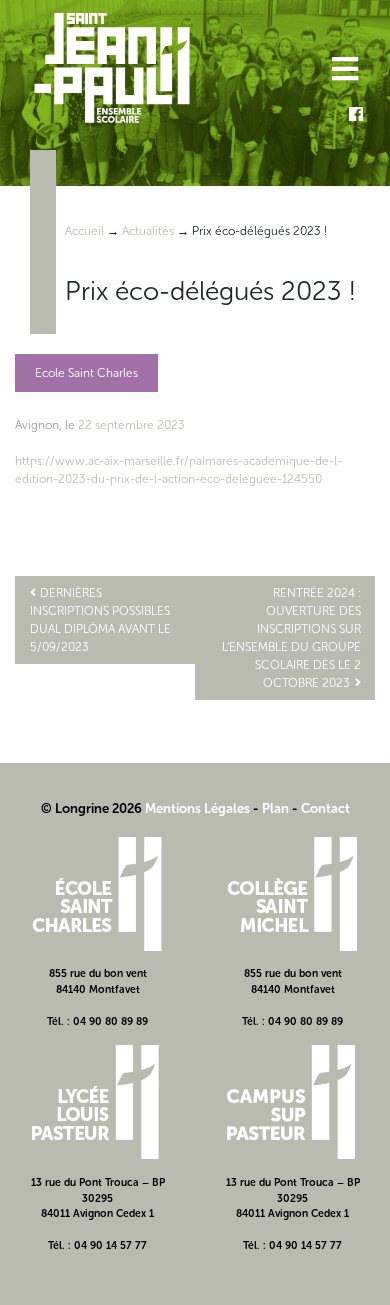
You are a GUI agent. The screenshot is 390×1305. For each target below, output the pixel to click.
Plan (275, 808)
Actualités (148, 231)
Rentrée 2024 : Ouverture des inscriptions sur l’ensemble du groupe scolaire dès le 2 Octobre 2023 (291, 638)
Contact (325, 808)
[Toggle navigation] (343, 71)
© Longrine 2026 (91, 808)
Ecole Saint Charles (86, 373)
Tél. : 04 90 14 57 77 (97, 1245)
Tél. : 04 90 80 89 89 (97, 1021)
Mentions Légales (197, 808)
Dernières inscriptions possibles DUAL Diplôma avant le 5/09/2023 (100, 620)
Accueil (84, 231)
